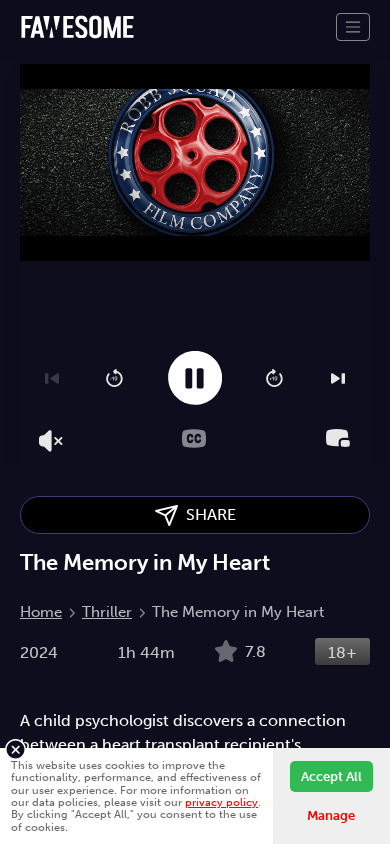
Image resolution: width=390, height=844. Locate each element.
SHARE (207, 514)
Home (41, 612)
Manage (331, 815)
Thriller (107, 612)
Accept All (331, 776)
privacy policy (221, 802)
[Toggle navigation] (353, 27)
